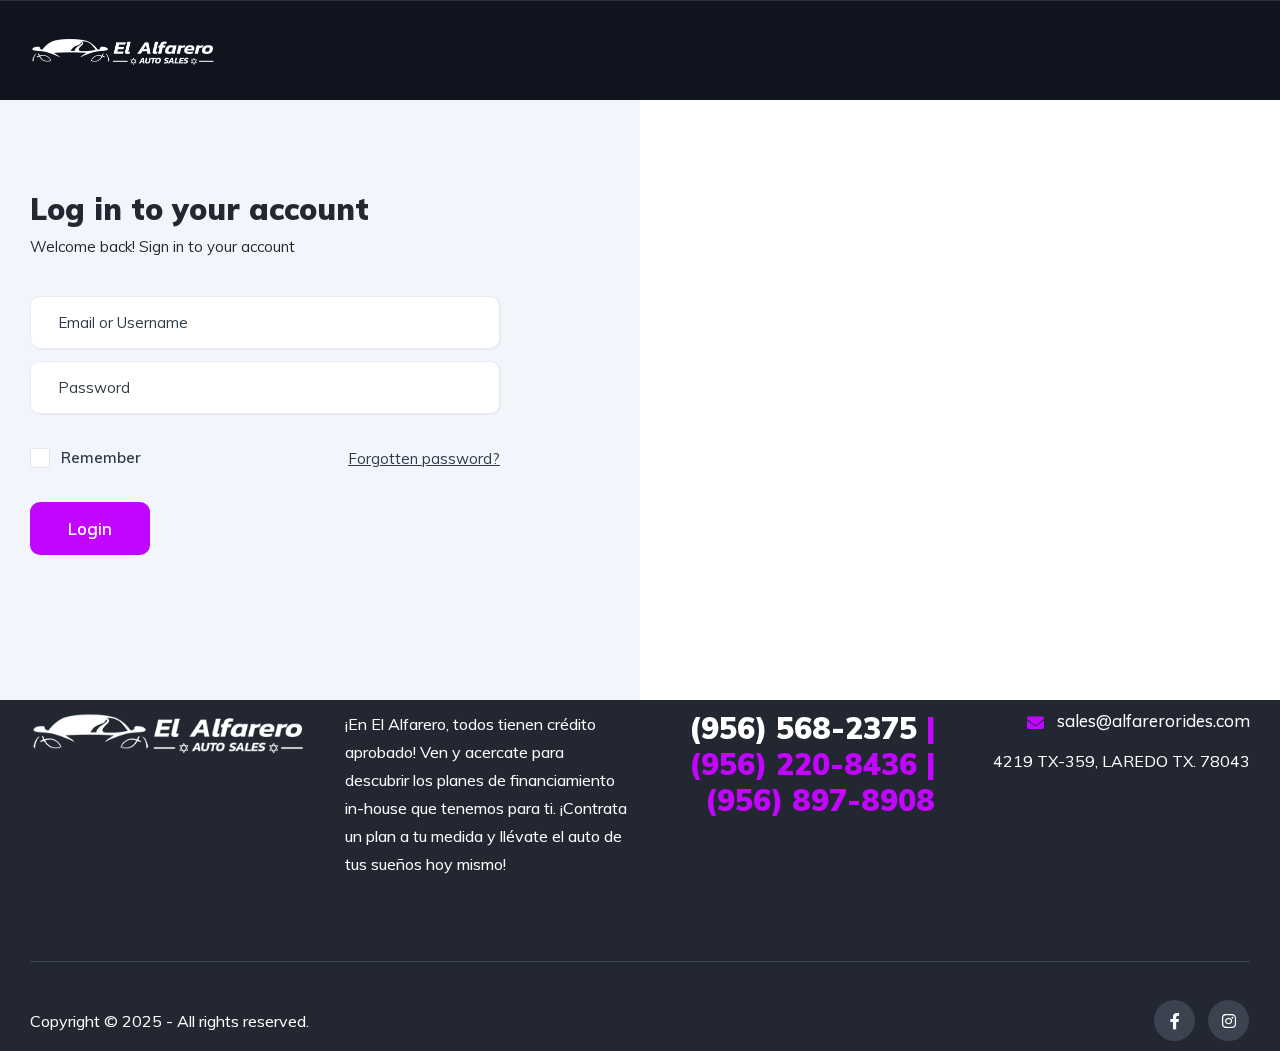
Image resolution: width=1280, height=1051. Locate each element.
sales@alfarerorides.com (1151, 720)
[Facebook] (1174, 1020)
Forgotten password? (424, 458)
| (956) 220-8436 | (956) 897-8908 (812, 764)
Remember (101, 457)
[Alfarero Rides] (122, 50)
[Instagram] (1228, 1020)
